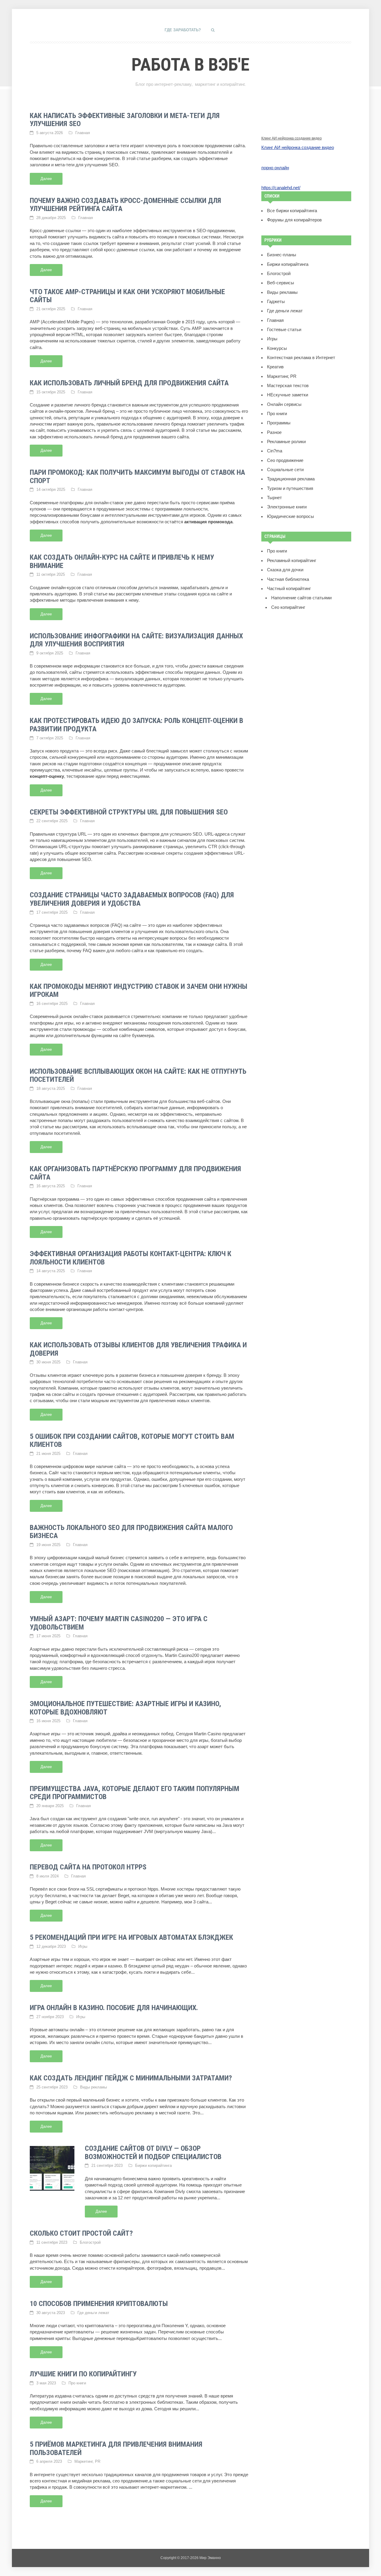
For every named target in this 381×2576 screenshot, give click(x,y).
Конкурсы (277, 348)
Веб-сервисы (281, 283)
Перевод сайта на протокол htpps (88, 1867)
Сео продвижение (285, 460)
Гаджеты (276, 302)
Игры (83, 1946)
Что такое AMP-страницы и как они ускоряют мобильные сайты (127, 296)
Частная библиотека (288, 579)
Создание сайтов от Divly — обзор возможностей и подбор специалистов (153, 2153)
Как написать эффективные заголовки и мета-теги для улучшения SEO (125, 120)
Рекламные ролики (286, 442)
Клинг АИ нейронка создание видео (292, 138)
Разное (274, 432)
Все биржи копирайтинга (292, 211)
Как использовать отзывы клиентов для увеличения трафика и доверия (138, 1349)
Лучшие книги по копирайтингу (83, 2374)
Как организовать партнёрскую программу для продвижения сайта (135, 1173)
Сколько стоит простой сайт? (81, 2233)
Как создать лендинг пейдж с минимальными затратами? (131, 2078)
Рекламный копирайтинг (292, 561)
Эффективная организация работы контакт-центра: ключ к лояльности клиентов (131, 1258)
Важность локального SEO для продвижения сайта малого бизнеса (131, 1532)
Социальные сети (285, 470)
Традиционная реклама (291, 479)
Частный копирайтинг (289, 589)
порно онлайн (275, 168)
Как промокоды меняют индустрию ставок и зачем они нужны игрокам (139, 991)
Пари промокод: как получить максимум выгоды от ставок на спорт (137, 477)
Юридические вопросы (291, 516)
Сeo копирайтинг (288, 607)
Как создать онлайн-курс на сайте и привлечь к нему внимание (122, 561)
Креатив (275, 367)
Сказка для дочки (285, 570)
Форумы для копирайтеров (294, 220)
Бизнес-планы (282, 255)
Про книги (77, 2383)
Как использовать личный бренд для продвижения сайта (129, 383)
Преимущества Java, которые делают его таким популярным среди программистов (135, 1793)
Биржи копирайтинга (153, 2165)
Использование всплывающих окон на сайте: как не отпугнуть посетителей (138, 1076)
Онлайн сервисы (284, 404)
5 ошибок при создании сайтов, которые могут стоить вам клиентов (132, 1441)
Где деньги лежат (93, 2313)
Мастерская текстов (288, 386)
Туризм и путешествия (290, 488)
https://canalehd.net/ (281, 188)
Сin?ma (275, 451)
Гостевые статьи (284, 330)
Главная (83, 133)
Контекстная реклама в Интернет (301, 358)
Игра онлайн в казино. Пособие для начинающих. (114, 2008)
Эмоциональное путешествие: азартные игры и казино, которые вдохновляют (125, 1708)
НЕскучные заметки (288, 395)
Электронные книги (287, 507)
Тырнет (274, 498)
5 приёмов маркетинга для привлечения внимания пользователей (116, 2448)
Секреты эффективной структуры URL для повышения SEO (129, 812)
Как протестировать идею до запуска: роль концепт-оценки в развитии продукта (136, 725)
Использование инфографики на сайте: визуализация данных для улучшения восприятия (136, 640)
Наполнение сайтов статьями (301, 598)
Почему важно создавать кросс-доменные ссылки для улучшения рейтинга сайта (125, 205)
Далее (46, 179)
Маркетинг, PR (87, 2461)
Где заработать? (183, 30)
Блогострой (90, 2242)
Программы (279, 423)
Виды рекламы (93, 2087)
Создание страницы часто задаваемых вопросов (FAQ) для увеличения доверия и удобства (132, 899)
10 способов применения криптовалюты (99, 2304)
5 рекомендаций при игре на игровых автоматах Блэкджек (131, 1937)
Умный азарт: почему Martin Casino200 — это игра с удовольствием (119, 1623)
